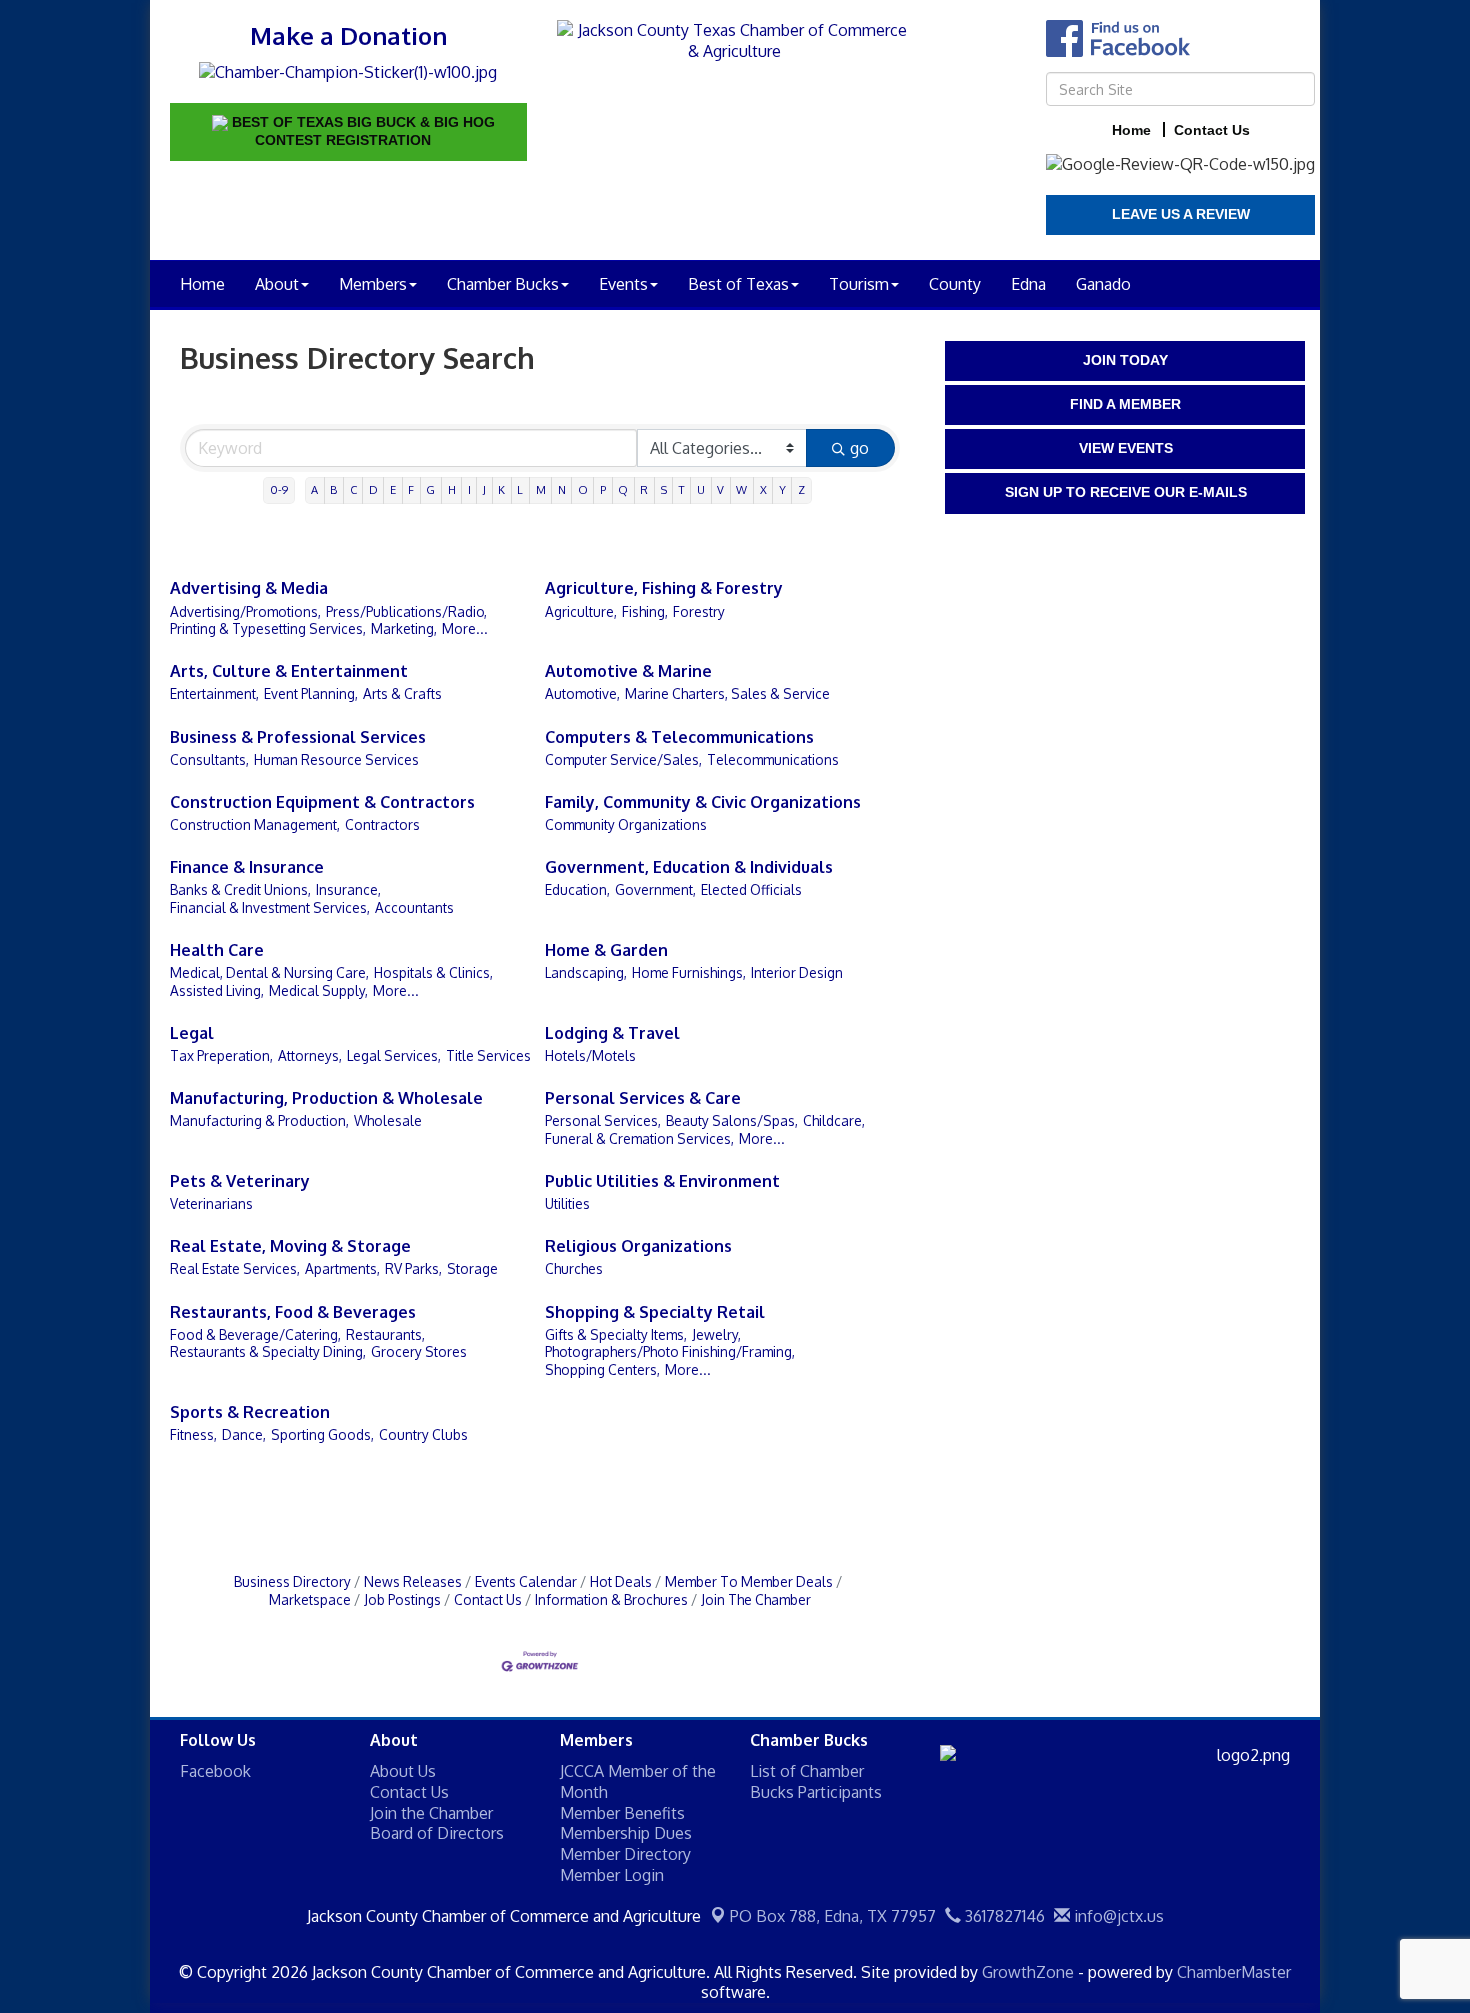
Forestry (699, 611)
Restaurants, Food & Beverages (293, 1312)
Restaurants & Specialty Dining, (268, 1351)
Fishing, (645, 611)
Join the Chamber (431, 1813)
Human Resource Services (336, 759)
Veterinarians (211, 1203)
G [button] (430, 489)
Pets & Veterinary (240, 1181)
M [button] (541, 489)
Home (202, 284)
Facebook (215, 1771)
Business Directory (292, 1581)
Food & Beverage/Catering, (255, 1334)
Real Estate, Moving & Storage (290, 1246)
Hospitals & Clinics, (433, 972)
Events (623, 284)
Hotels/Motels (590, 1055)
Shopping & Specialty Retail (655, 1312)
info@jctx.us (1117, 1916)
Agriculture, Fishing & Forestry (664, 588)
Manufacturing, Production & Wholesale (326, 1098)
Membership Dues (626, 1833)
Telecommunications (773, 759)
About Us (403, 1771)
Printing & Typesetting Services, (268, 628)
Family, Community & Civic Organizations (703, 802)
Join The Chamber (756, 1599)
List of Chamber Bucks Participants (816, 1781)
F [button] (411, 489)
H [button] (452, 489)
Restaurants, (385, 1334)
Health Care (217, 950)
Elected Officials (751, 889)
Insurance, (348, 889)
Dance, (244, 1434)
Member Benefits (622, 1813)
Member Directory (625, 1854)
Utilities (567, 1203)
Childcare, (834, 1120)
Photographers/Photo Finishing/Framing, (670, 1351)
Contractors (382, 824)
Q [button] (623, 489)
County (955, 284)
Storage (472, 1268)
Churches (574, 1268)
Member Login (612, 1875)
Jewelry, (716, 1334)
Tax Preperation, (221, 1055)
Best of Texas (738, 284)
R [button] (644, 489)
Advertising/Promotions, (245, 611)
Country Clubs (423, 1434)
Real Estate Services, (235, 1268)
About (277, 284)
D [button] (373, 489)
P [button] (603, 489)
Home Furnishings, (689, 972)
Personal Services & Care (643, 1098)
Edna (1028, 284)
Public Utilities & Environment (662, 1181)
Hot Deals (621, 1581)
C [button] (353, 489)
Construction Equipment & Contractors (322, 802)
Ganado (1103, 284)
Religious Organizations (638, 1246)
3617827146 (1003, 1916)
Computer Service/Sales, (623, 759)
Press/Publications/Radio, (406, 611)
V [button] (720, 489)
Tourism (859, 284)
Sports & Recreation (250, 1412)
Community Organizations (626, 824)
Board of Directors (437, 1833)
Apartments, (342, 1268)
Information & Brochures (611, 1599)
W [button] (741, 489)
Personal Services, (603, 1120)
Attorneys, (310, 1055)
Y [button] (782, 489)
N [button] (562, 489)
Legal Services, (394, 1055)
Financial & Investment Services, (270, 907)
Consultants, (209, 759)
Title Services (488, 1055)
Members (373, 284)
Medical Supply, (318, 990)
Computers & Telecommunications (679, 737)
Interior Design (797, 972)
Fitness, (193, 1434)
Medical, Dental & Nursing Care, (269, 972)
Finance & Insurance (247, 867)
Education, (577, 889)
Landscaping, (586, 972)
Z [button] (801, 489)
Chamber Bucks (503, 284)
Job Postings (402, 1599)
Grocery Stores (419, 1351)
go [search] (859, 448)
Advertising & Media (249, 588)
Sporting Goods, (322, 1434)
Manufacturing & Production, (259, 1120)
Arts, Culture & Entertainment (289, 671)
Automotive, (582, 693)
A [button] (314, 489)
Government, (655, 889)
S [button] (664, 489)
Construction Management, (255, 824)
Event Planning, (311, 693)
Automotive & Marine (628, 671)
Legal (192, 1033)
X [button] (763, 489)
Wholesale (388, 1120)
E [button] (393, 489)
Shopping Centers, (602, 1369)
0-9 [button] (279, 489)
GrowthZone (1028, 1972)
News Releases (413, 1581)
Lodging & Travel (612, 1033)
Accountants (414, 907)
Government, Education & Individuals (689, 867)
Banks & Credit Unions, (240, 889)
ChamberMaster (1234, 1972)
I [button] (469, 489)
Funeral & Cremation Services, (639, 1138)
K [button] (501, 489)
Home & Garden (606, 950)
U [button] (701, 489)
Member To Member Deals (749, 1581)
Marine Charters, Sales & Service (727, 693)
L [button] (520, 489)
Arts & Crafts (402, 693)
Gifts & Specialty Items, (616, 1334)
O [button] (583, 489)
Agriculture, (581, 611)
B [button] (333, 489)
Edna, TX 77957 (833, 1916)
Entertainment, (214, 693)
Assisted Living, (217, 990)
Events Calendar (526, 1581)
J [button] (484, 489)
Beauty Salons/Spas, (732, 1120)
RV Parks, (413, 1268)
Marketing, (404, 628)
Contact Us (488, 1599)
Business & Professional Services (298, 737)
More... (465, 628)
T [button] (682, 489)
